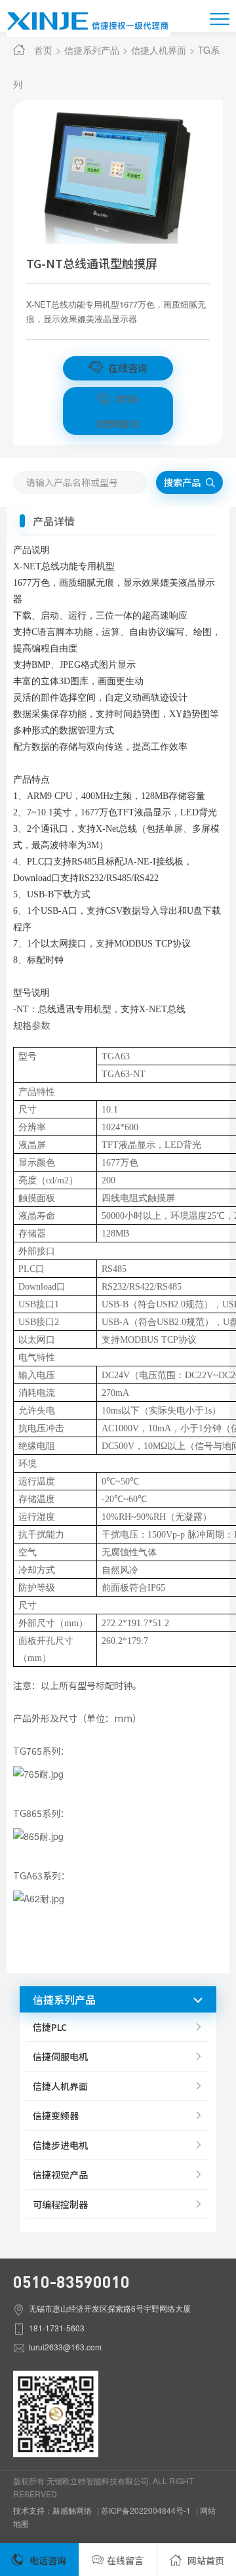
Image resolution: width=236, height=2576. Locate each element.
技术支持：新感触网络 (52, 2510)
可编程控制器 (60, 2204)
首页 (43, 50)
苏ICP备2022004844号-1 (146, 2510)
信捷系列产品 (92, 50)
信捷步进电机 (60, 2145)
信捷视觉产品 (60, 2175)
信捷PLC (50, 2027)
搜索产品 (183, 482)
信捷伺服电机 (60, 2056)
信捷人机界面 (159, 50)
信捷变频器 (56, 2116)
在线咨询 (127, 368)
